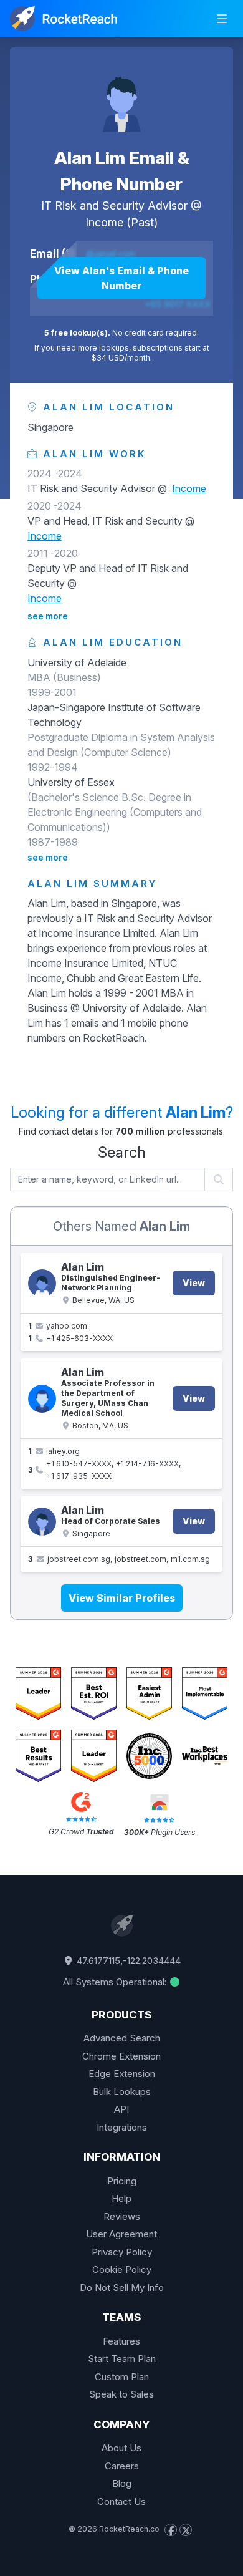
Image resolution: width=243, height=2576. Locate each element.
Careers (122, 2466)
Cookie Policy (122, 2269)
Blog (122, 2483)
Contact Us (121, 2501)
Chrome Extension (121, 2056)
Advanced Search (122, 2038)
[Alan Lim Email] (42, 1522)
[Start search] (219, 1179)
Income (104, 222)
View (194, 1283)
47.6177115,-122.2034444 (127, 1961)
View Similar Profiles (122, 1598)
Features (121, 2341)
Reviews (122, 2216)
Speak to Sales (121, 2394)
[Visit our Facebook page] (171, 2530)
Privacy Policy (122, 2252)
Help (121, 2198)
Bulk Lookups (122, 2092)
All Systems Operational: (116, 1982)
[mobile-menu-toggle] (222, 19)
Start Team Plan (122, 2359)
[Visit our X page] (186, 2530)
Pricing (122, 2181)
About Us (121, 2448)
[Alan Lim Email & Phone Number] (121, 97)
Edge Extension (122, 2074)
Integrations (122, 2127)
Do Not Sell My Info (122, 2288)
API (121, 2109)
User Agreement (121, 2234)
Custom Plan (122, 2377)
